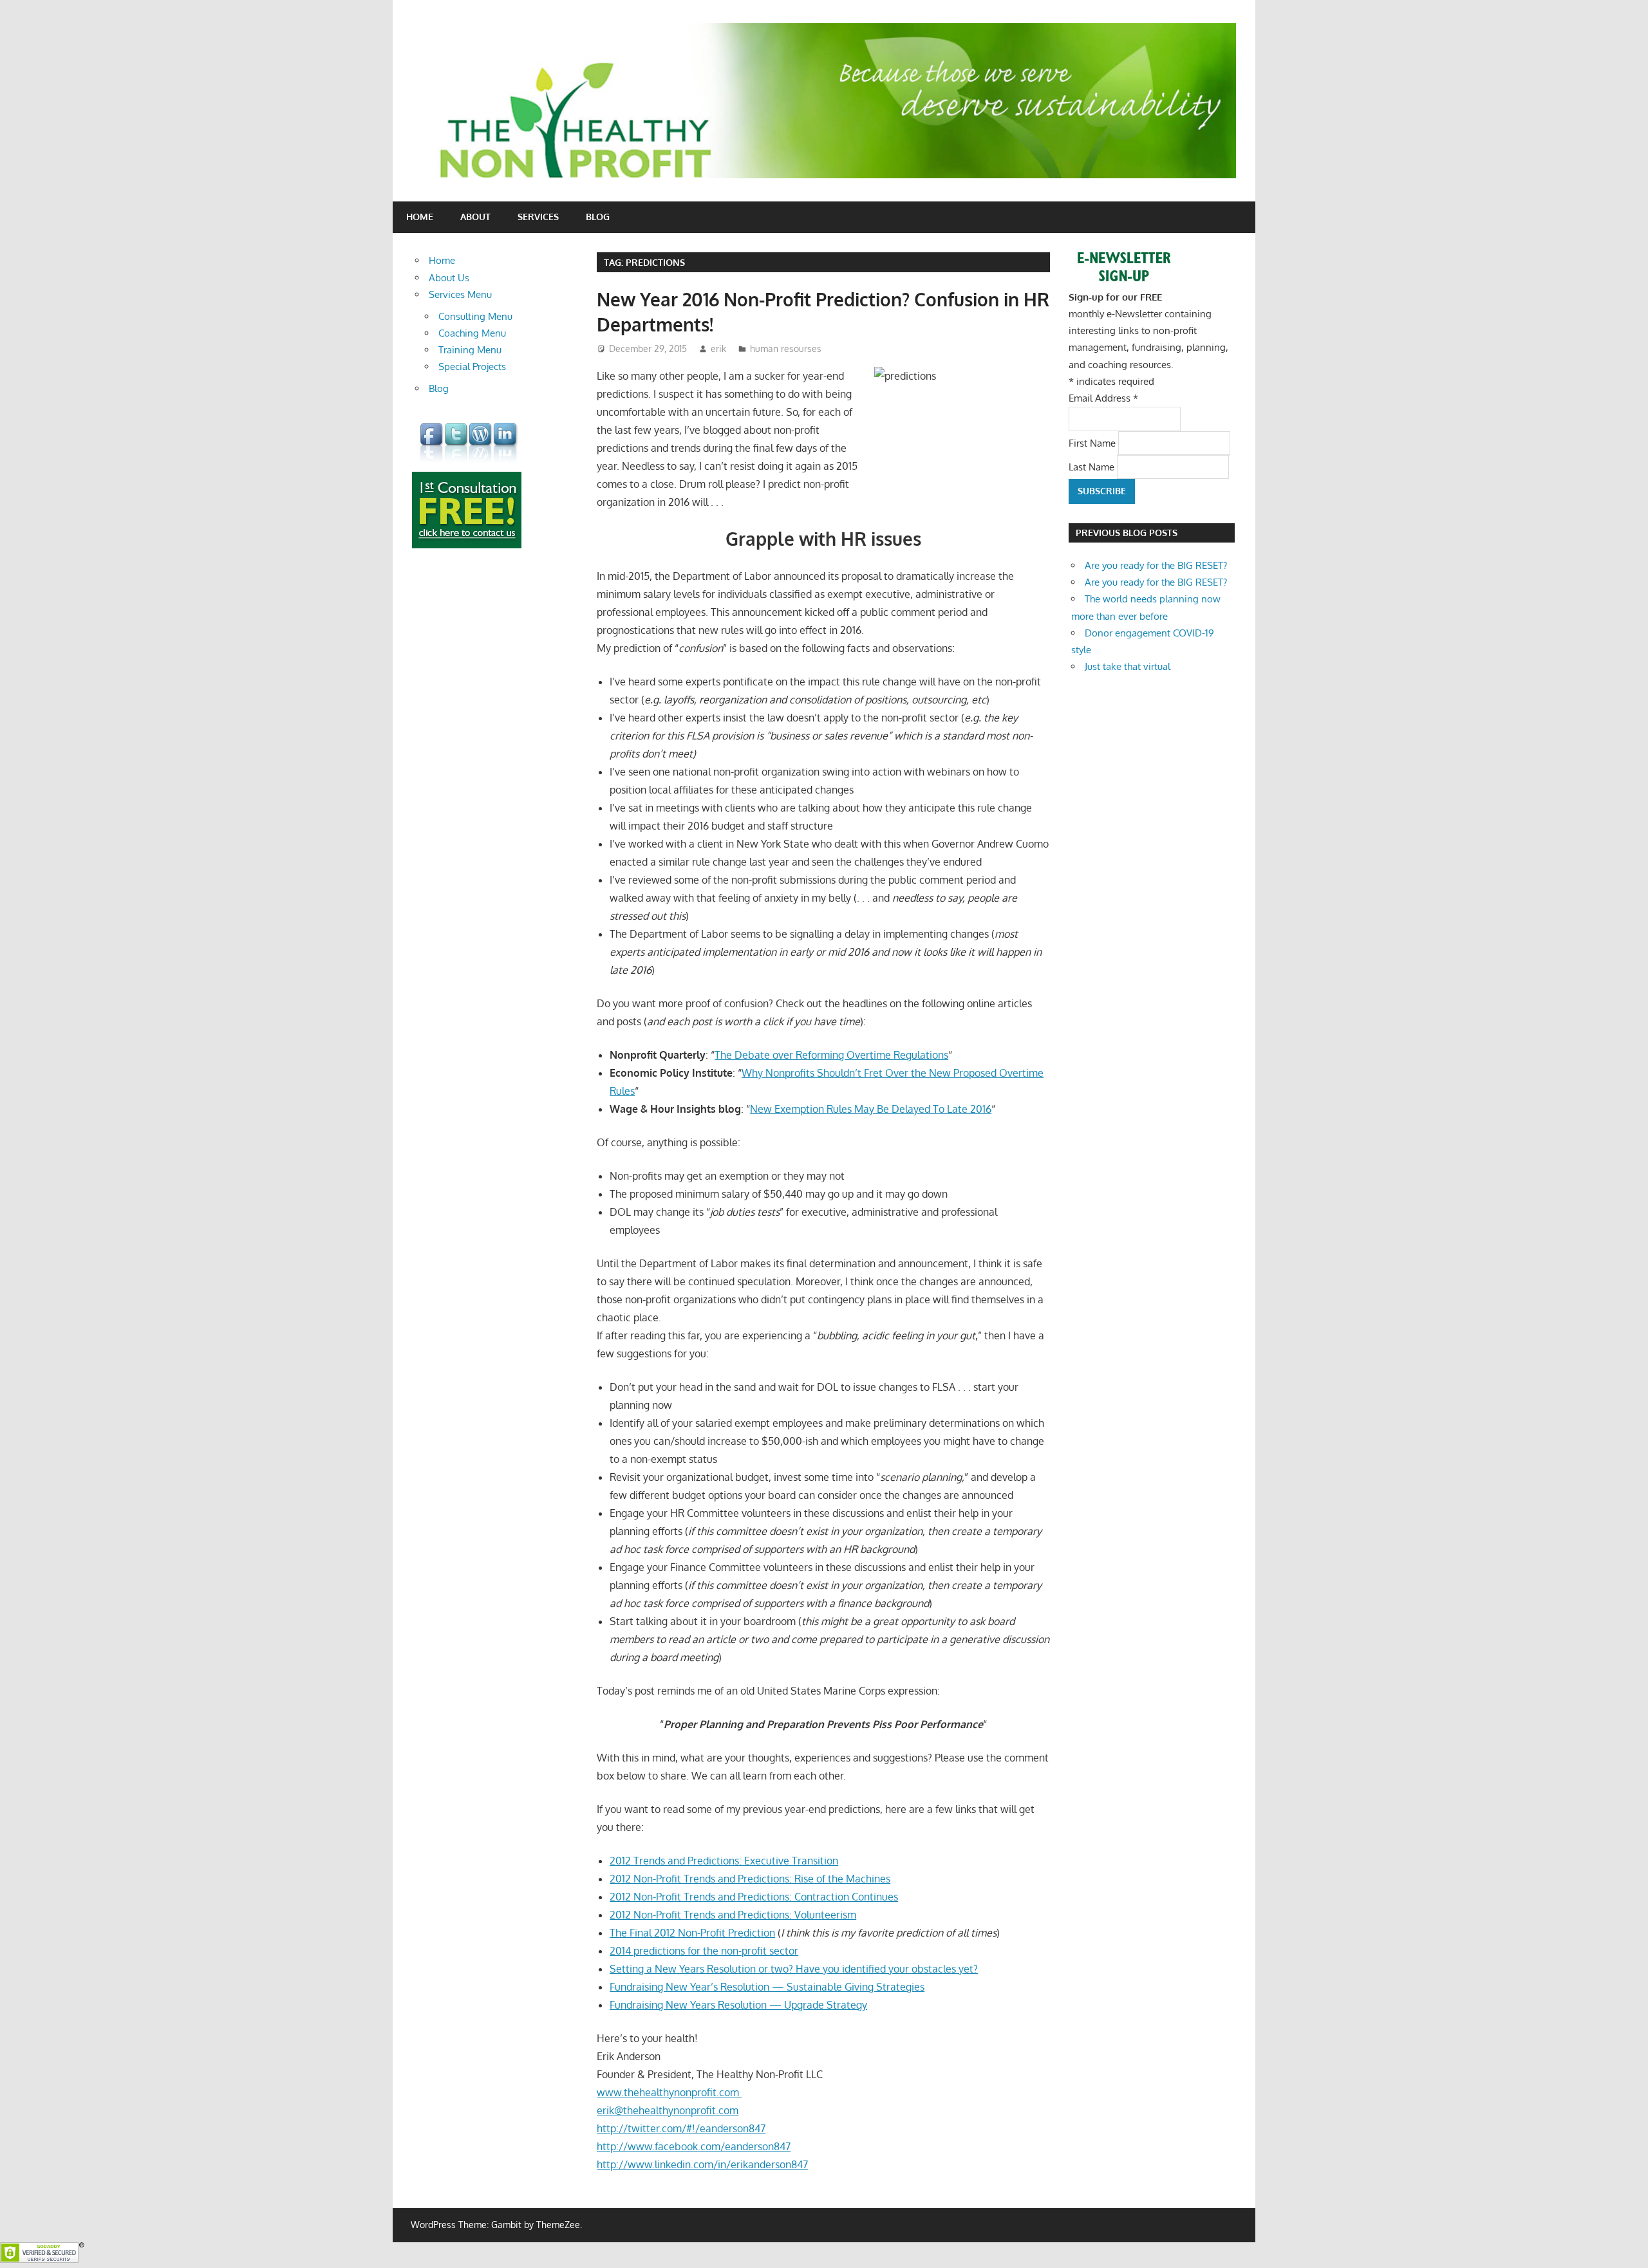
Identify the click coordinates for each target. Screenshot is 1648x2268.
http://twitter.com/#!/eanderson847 (681, 2128)
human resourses (786, 349)
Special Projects (472, 367)
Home (420, 217)
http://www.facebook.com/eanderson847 (694, 2146)
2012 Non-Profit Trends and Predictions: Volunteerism (733, 1915)
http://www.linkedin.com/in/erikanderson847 (702, 2164)
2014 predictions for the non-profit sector (704, 1951)
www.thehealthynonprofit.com (669, 2092)
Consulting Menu (475, 316)
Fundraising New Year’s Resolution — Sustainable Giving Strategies (767, 1987)
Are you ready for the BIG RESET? (1156, 565)
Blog (598, 217)
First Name (1093, 442)
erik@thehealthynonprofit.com (668, 2110)
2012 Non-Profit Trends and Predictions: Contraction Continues (754, 1897)
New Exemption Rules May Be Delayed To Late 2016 (871, 1109)
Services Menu (460, 294)
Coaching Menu (472, 333)
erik (718, 349)
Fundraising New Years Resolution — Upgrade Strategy (738, 2005)
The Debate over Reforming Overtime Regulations (831, 1055)
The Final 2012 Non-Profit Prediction (692, 1933)
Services (538, 217)
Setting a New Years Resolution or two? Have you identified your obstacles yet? (794, 1969)
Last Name (1093, 466)
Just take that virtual (1128, 666)
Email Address (1103, 398)
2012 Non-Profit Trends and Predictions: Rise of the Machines (750, 1879)
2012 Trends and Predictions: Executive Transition (724, 1861)
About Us (449, 278)
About (475, 217)
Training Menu (470, 350)
